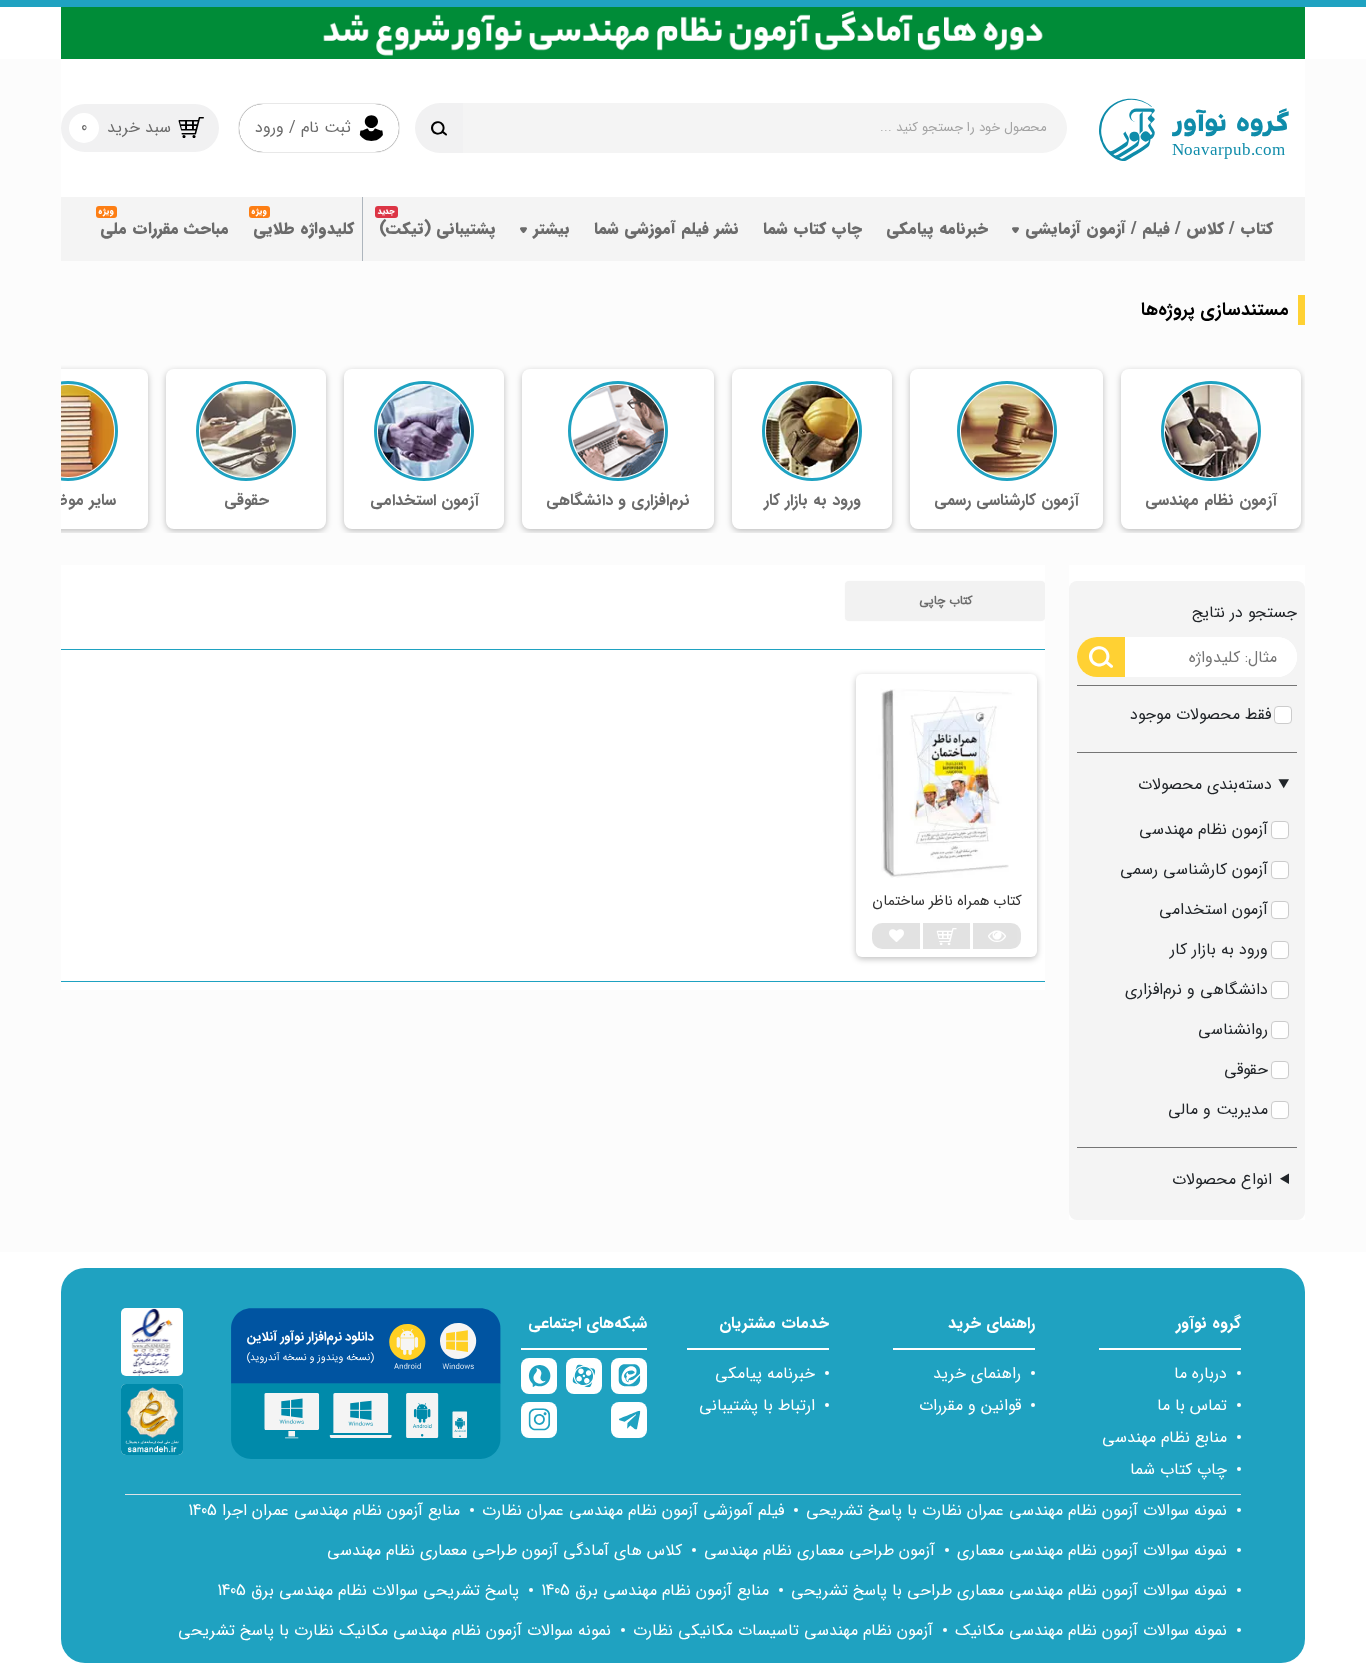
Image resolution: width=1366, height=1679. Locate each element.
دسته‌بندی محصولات (1205, 784)
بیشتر (551, 228)
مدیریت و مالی (1218, 1109)
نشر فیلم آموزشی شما (666, 228)
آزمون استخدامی (1213, 909)
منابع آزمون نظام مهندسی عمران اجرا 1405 (324, 1510)
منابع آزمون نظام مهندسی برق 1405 (655, 1590)
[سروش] (539, 1376)
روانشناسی (1233, 1029)
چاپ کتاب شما (812, 228)
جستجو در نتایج (1244, 612)
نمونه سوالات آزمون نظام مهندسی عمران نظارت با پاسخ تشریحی (1016, 1510)
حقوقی (1246, 1069)
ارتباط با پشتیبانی (757, 1405)
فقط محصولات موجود (1200, 714)
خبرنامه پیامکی (937, 228)
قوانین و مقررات (970, 1405)
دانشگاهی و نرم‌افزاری (1196, 989)
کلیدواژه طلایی (303, 228)
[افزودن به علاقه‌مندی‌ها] (896, 936)
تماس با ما (1192, 1405)
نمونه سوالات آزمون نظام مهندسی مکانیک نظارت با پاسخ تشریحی (394, 1630)
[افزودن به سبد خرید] (947, 936)
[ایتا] (629, 1376)
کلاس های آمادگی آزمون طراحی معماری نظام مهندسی (504, 1550)
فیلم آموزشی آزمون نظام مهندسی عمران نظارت (633, 1510)
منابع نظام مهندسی (1164, 1437)
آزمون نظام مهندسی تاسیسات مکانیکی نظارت (783, 1630)
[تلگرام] (629, 1420)
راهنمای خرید (977, 1373)
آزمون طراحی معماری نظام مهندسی (819, 1550)
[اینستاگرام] (539, 1420)
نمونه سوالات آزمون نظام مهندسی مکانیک (1091, 1630)
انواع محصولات (1222, 1179)
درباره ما (1200, 1373)
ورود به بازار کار (1219, 949)
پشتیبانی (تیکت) (437, 228)
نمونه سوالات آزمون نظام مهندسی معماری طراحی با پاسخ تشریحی (1009, 1590)
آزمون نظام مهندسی (1203, 829)
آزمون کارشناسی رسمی (1194, 869)
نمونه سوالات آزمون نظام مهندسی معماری (1092, 1550)
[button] (945, 601)
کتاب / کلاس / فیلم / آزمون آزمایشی (1149, 228)
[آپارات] (584, 1376)
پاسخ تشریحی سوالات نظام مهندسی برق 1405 (368, 1590)
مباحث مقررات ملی (164, 228)
